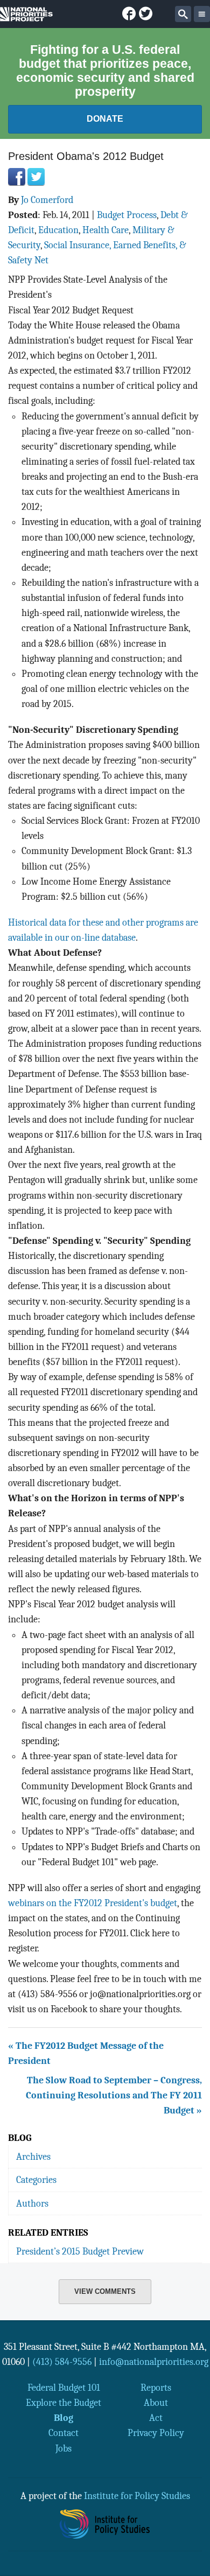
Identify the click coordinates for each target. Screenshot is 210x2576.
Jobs (64, 2448)
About (156, 2403)
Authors (32, 2203)
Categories (36, 2180)
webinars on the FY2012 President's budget (93, 1903)
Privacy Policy (156, 2433)
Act (156, 2418)
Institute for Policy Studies (137, 2496)
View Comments (105, 2291)
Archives (33, 2157)
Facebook (17, 177)
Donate (105, 119)
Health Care (106, 230)
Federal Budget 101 (64, 2388)
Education (58, 230)
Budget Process (127, 215)
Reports (156, 2388)
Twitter (36, 177)
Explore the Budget (64, 2403)
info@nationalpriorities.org (154, 2362)
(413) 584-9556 (62, 2362)
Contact (64, 2433)
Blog (64, 2418)
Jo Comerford (47, 200)
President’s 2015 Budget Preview (80, 2251)
